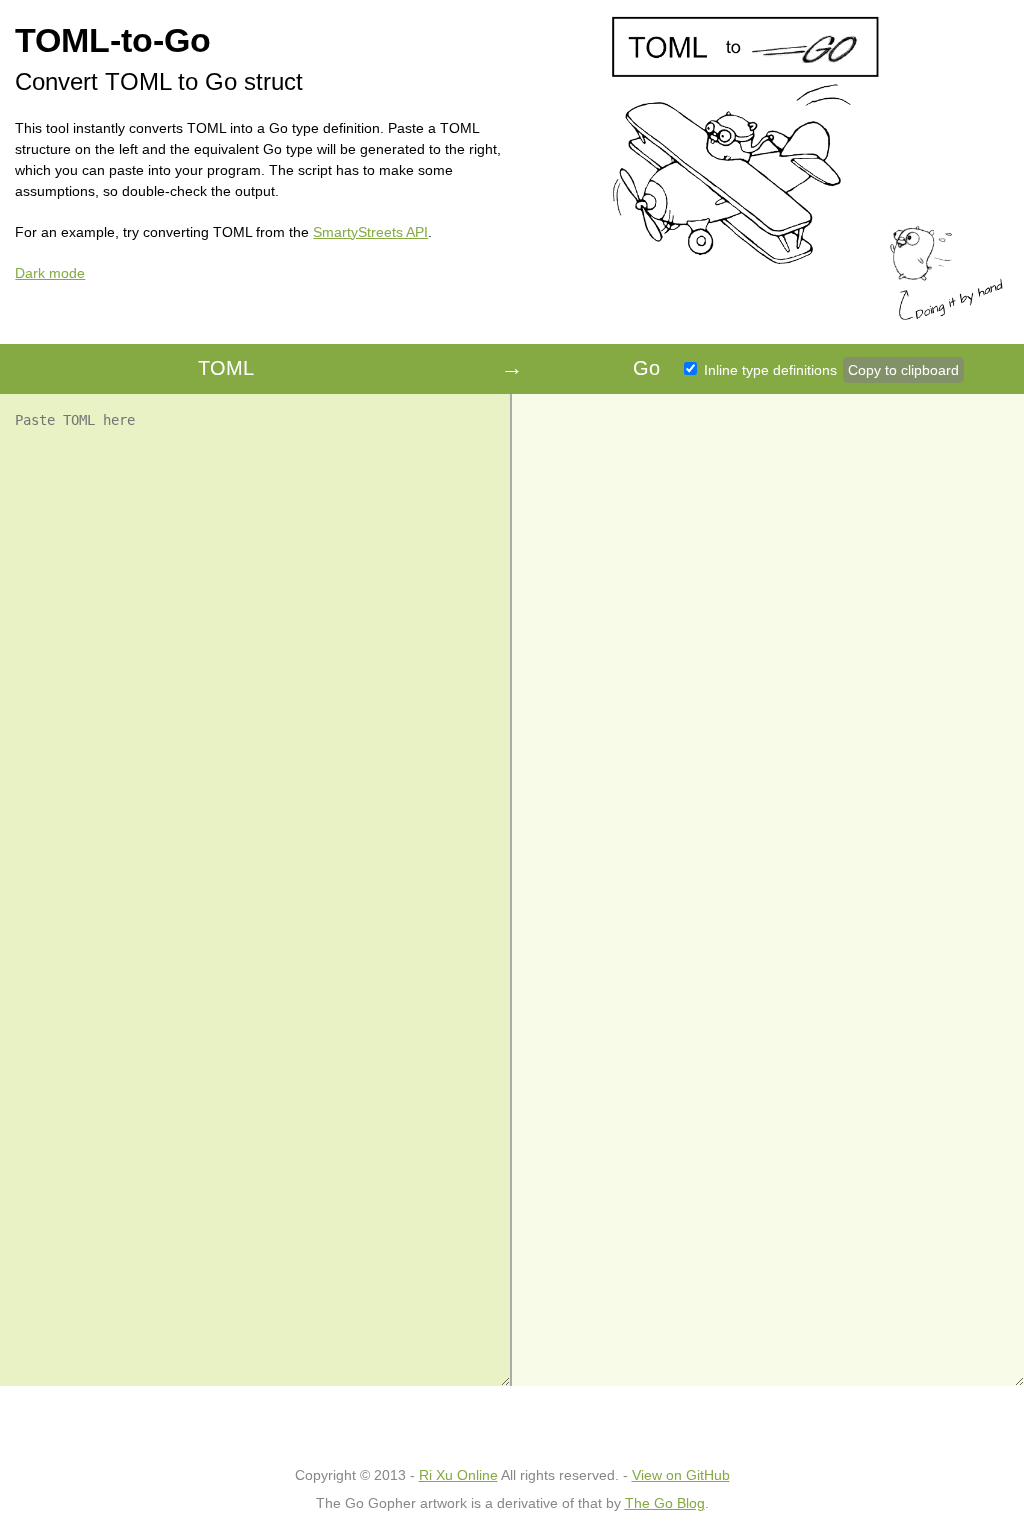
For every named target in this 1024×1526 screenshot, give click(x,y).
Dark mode (50, 273)
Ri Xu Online (458, 1475)
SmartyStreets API (370, 232)
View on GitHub (681, 1475)
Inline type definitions (768, 370)
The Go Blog (665, 1503)
